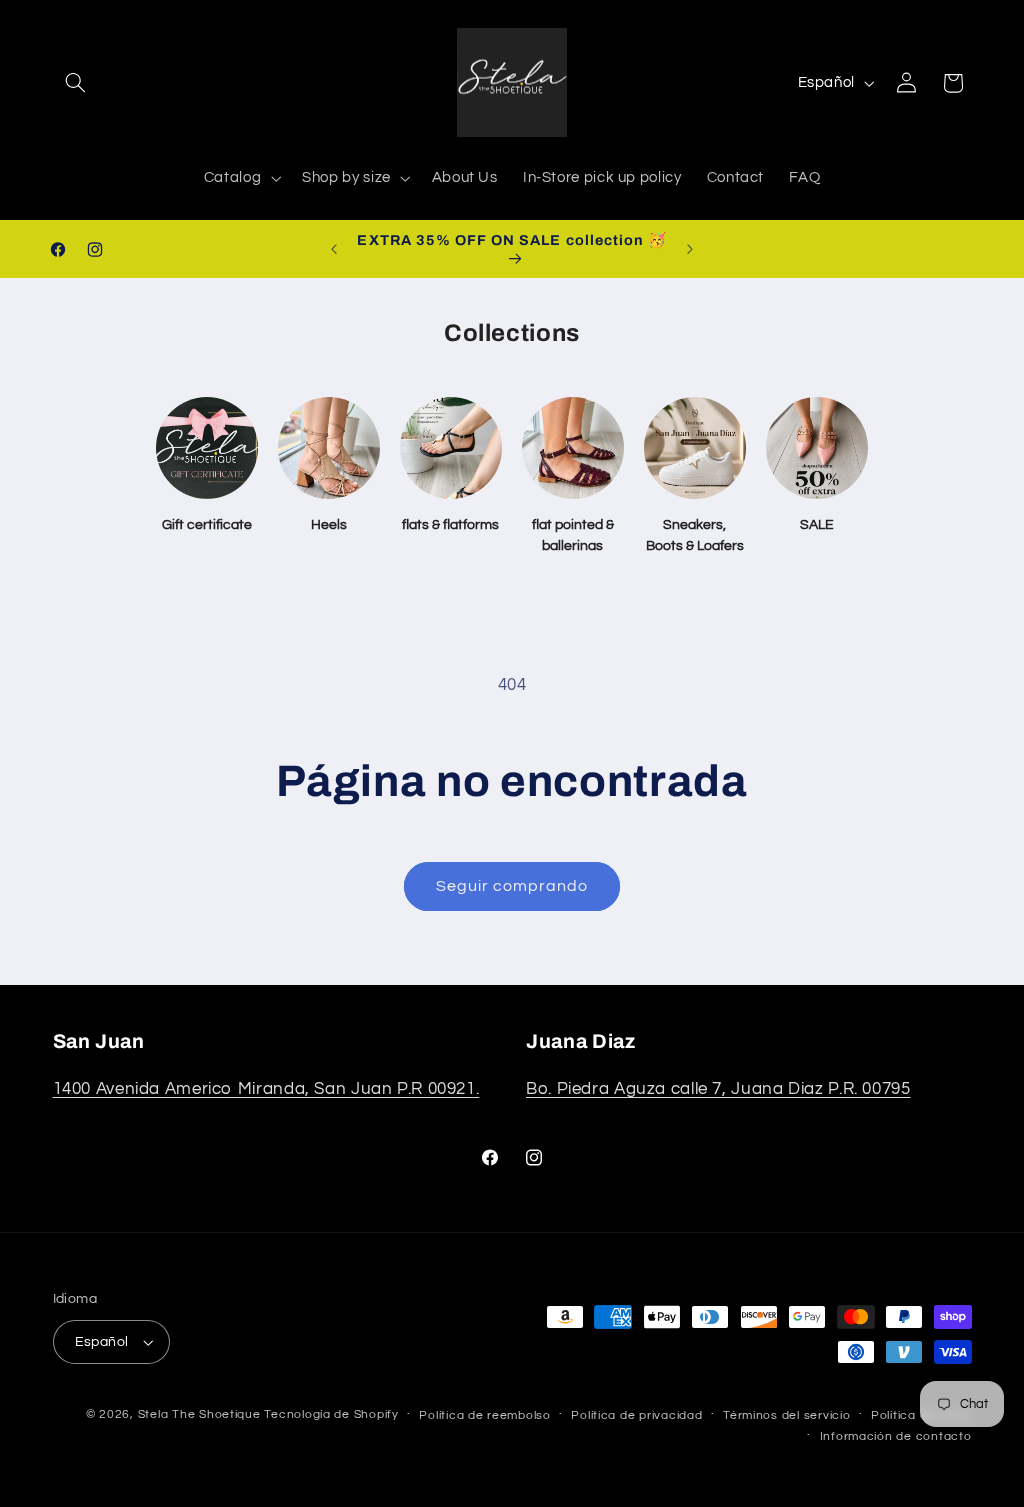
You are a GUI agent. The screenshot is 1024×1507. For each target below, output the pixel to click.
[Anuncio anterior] (334, 249)
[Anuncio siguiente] (690, 249)
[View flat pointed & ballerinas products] (573, 448)
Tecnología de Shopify (331, 1414)
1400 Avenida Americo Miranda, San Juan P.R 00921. (266, 1089)
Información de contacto (896, 1436)
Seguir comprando (512, 886)
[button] (76, 83)
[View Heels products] (329, 448)
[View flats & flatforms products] (451, 448)
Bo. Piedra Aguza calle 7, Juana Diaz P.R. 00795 (718, 1089)
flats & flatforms (450, 525)
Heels (329, 525)
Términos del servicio (786, 1415)
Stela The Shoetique (201, 1414)
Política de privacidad (636, 1415)
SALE (817, 525)
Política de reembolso (484, 1415)
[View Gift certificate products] (207, 448)
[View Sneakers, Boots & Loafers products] (695, 448)
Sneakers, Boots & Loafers (695, 535)
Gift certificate (207, 525)
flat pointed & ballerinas (573, 535)
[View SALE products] (817, 448)
